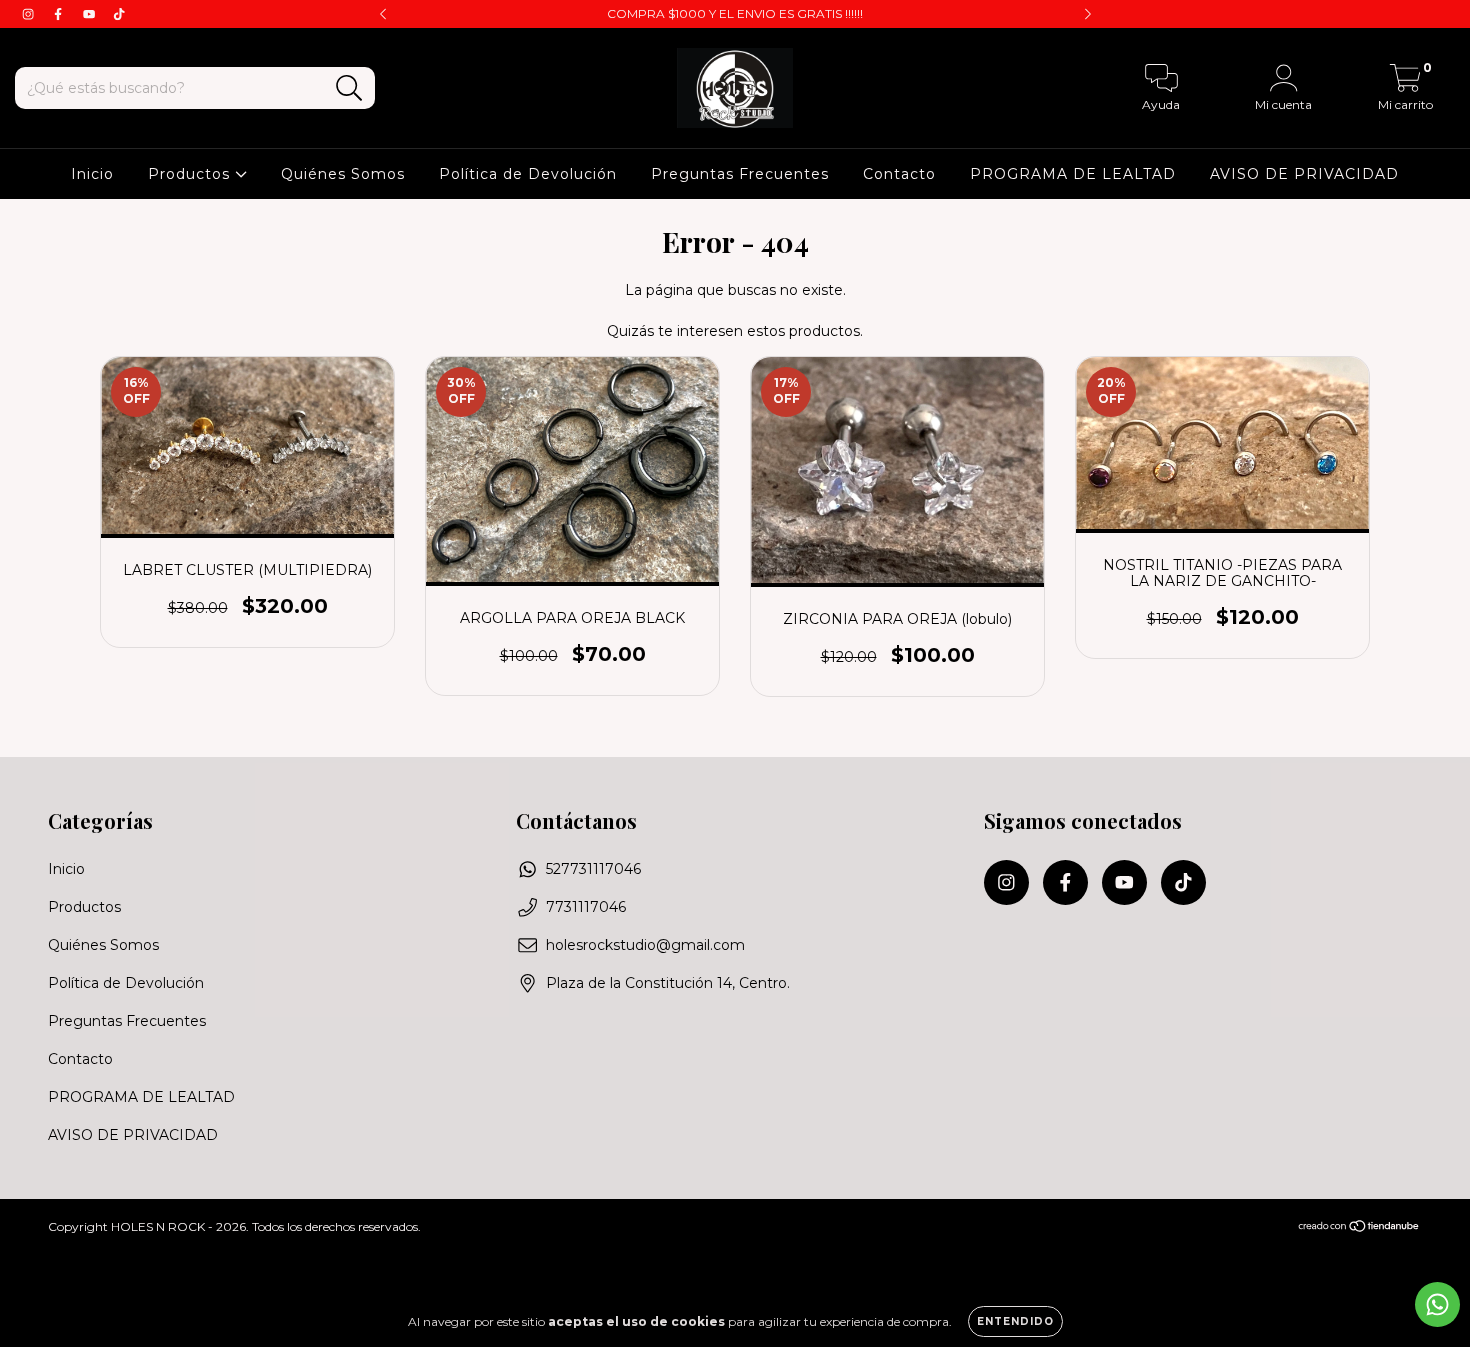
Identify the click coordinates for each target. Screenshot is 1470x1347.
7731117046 (586, 907)
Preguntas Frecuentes (740, 174)
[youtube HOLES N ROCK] (91, 14)
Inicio (92, 174)
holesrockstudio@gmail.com (645, 945)
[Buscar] (349, 88)
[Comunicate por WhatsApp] (1437, 1304)
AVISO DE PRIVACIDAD (1304, 174)
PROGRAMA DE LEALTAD (1073, 174)
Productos (191, 174)
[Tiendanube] (1359, 1228)
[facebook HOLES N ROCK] (60, 14)
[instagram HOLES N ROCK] (30, 14)
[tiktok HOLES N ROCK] (119, 14)
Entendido (1015, 1321)
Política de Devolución (528, 174)
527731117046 (593, 869)
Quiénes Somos (343, 174)
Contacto (899, 174)
